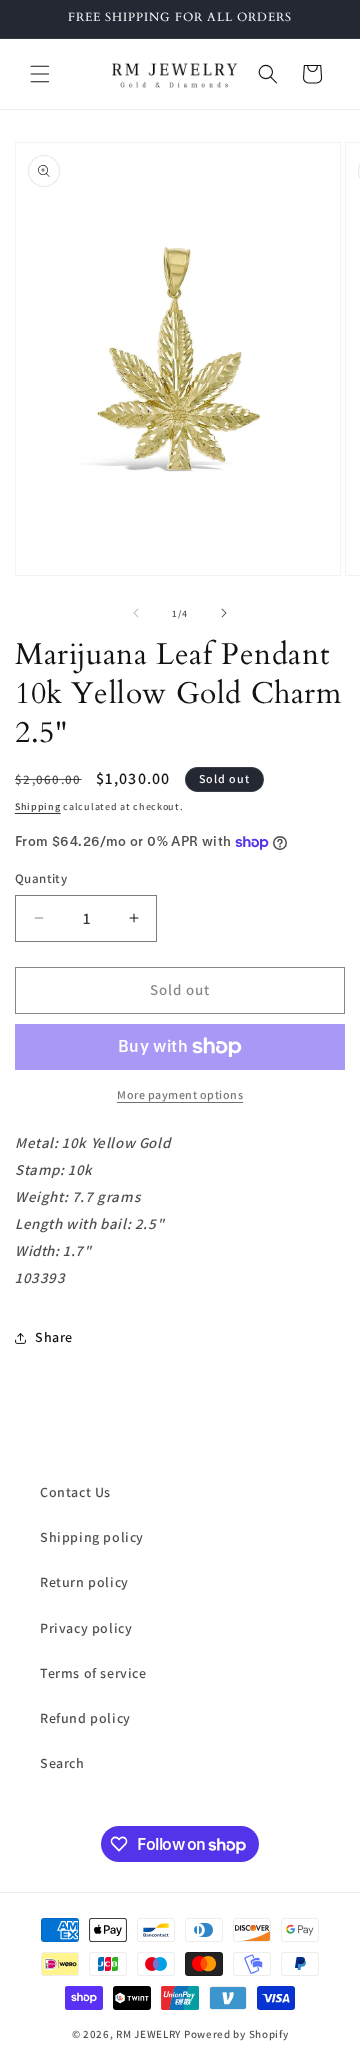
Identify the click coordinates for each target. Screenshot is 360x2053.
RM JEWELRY (150, 2034)
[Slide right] (224, 613)
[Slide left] (136, 613)
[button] (40, 74)
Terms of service (93, 1673)
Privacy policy (86, 1628)
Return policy (84, 1582)
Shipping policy (92, 1537)
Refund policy (85, 1718)
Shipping (38, 806)
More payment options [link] (180, 1094)
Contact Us (75, 1492)
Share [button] (54, 1337)
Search (62, 1763)
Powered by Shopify (236, 2034)
